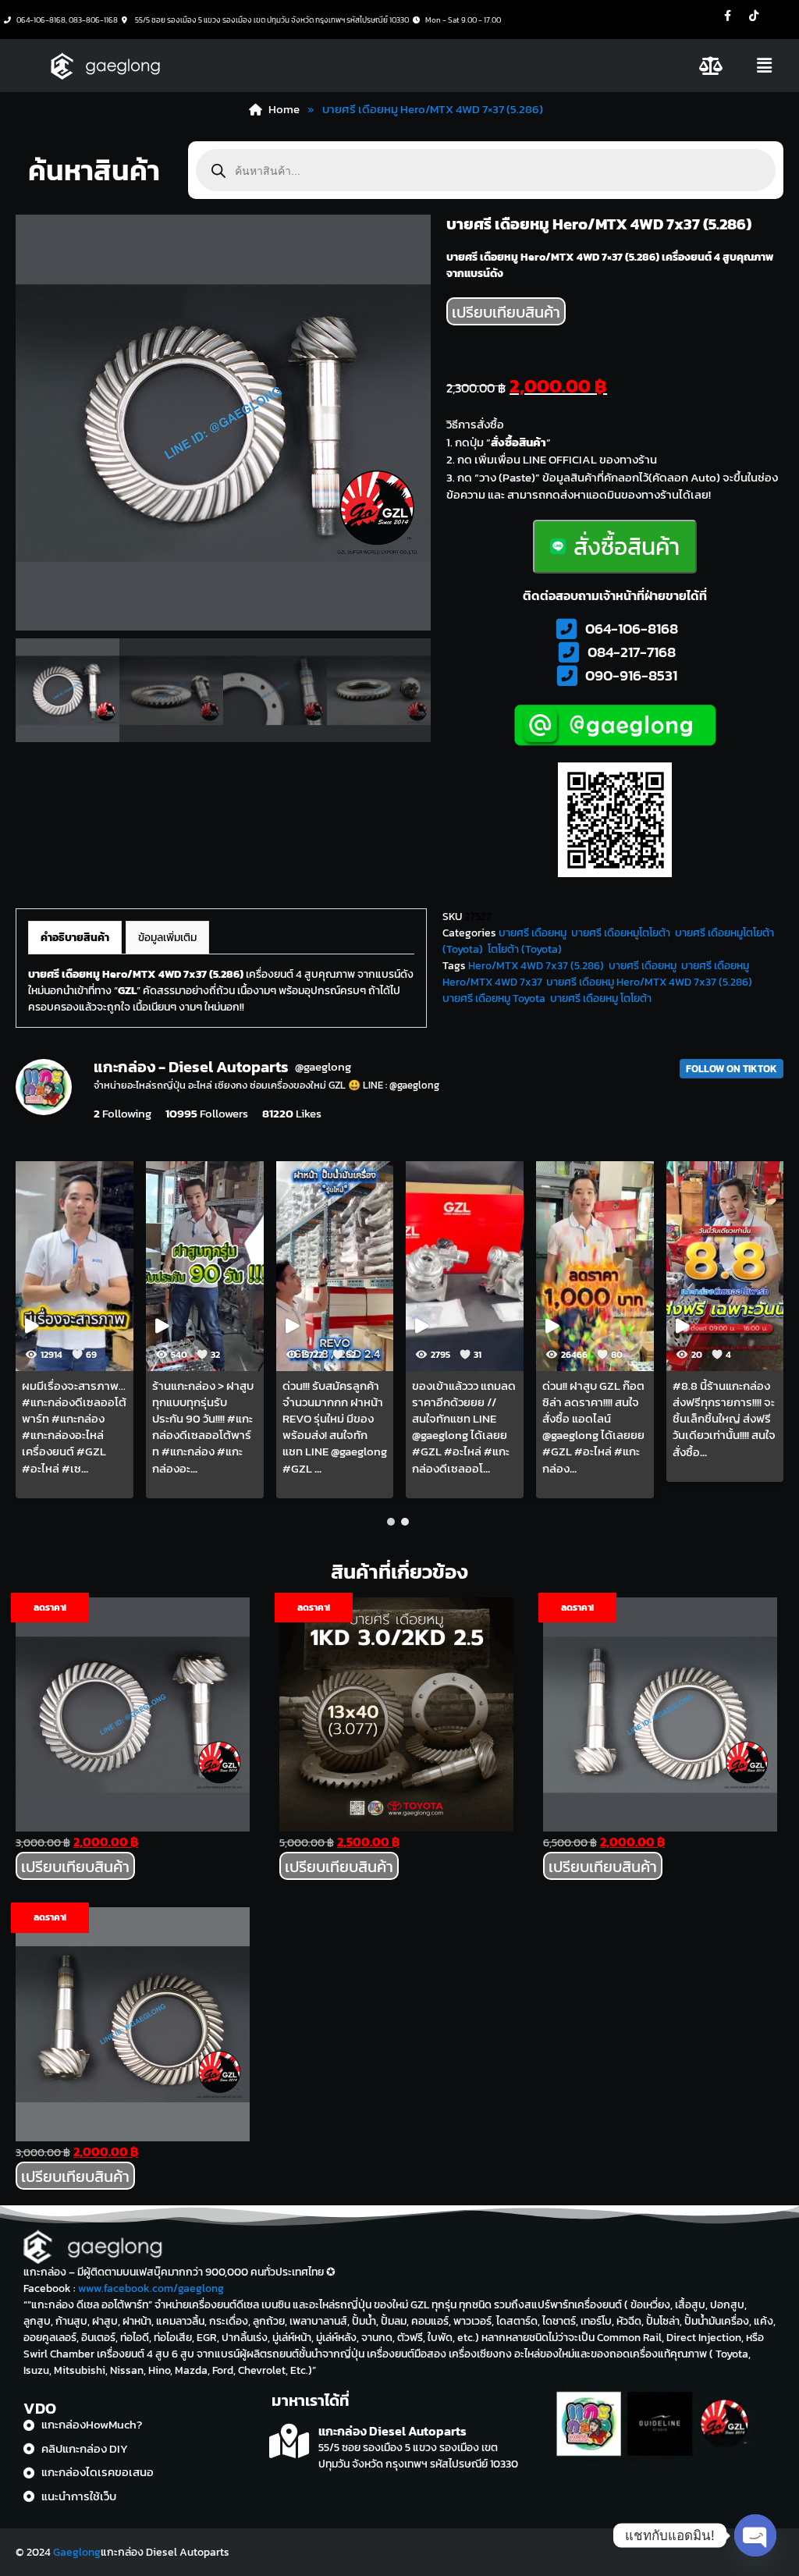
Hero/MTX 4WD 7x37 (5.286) (536, 966)
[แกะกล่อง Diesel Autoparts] (289, 2441)
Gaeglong (77, 2552)
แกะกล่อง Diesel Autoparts (392, 2431)
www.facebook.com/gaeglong (151, 2288)
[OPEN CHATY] (755, 2535)
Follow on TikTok (732, 1069)
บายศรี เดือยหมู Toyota (494, 998)
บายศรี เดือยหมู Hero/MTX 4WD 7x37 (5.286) (649, 982)
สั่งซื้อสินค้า (627, 547)
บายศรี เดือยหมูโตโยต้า (621, 933)
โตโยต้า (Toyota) (525, 949)
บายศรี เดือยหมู (533, 933)
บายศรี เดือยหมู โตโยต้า (601, 998)
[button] (765, 66)
